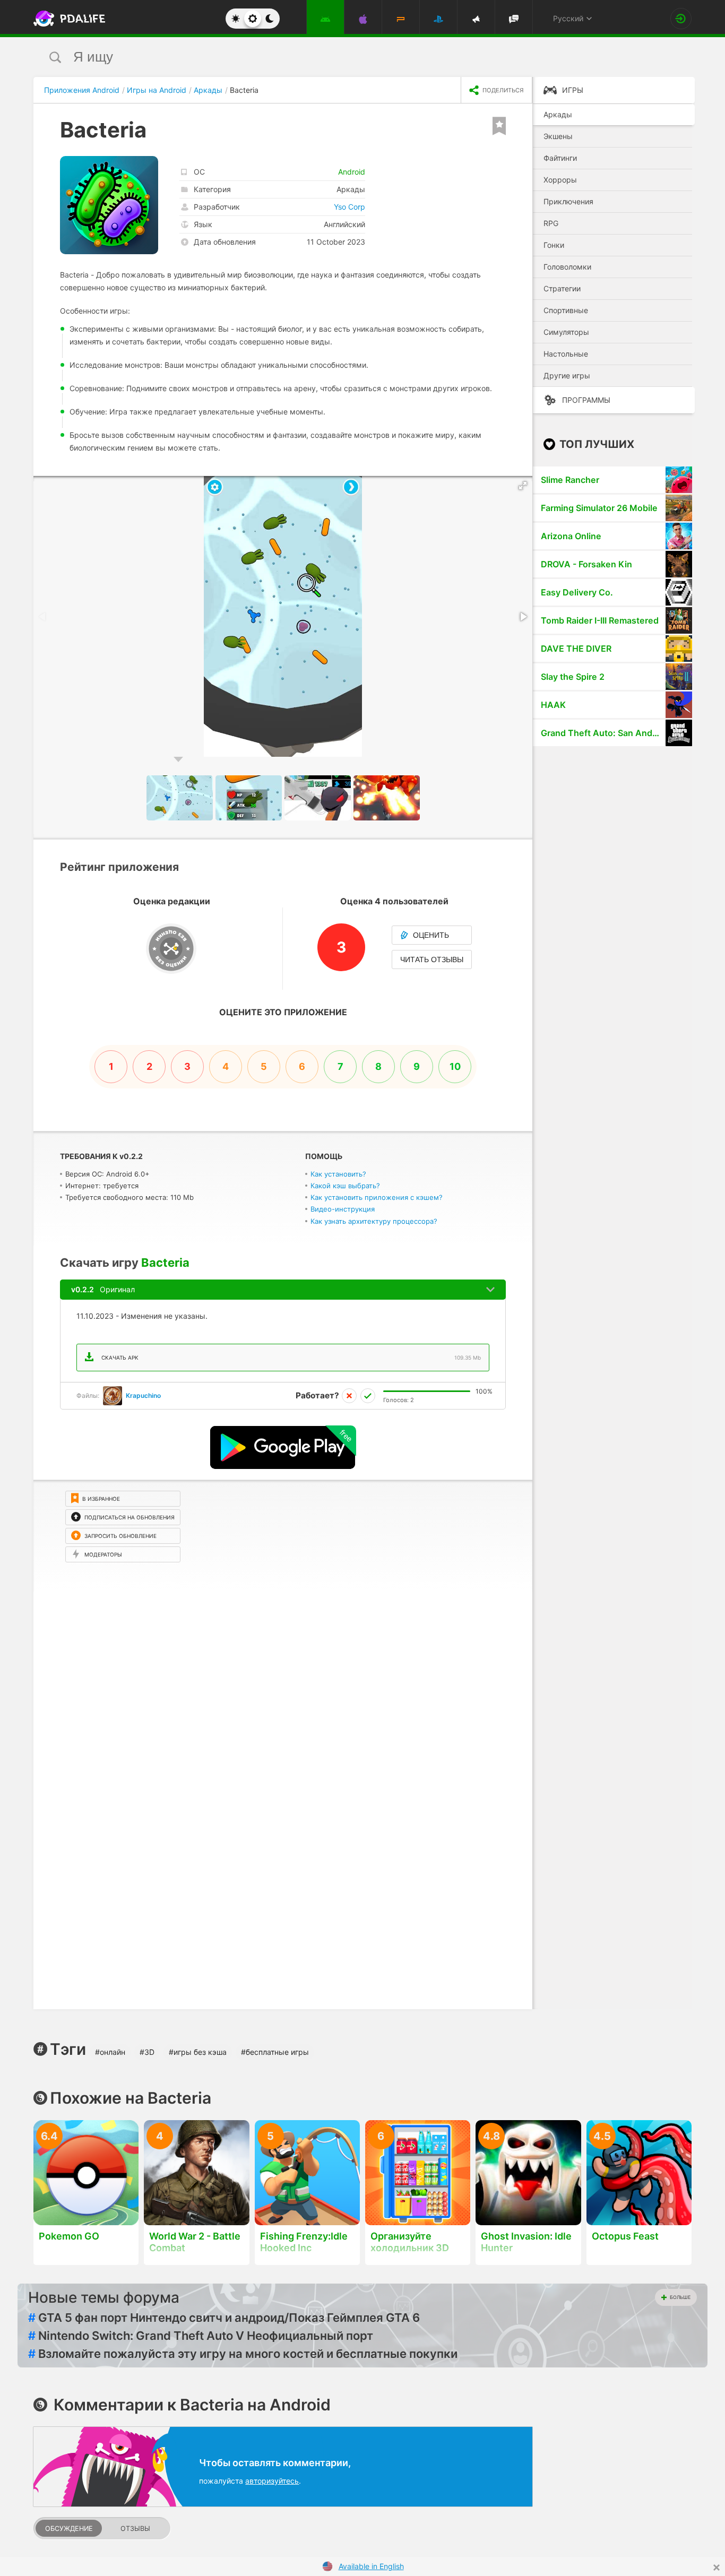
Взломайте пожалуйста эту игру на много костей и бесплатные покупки (243, 2354)
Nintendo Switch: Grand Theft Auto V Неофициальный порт (201, 2336)
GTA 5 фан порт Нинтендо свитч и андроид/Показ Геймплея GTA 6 (224, 2318)
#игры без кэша (198, 2052)
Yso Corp (349, 207)
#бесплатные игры (275, 2052)
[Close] (717, 2568)
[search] (343, 57)
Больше (680, 2297)
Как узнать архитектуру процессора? (374, 1221)
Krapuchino (143, 1395)
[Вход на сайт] (681, 19)
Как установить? (338, 1174)
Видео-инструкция (343, 1209)
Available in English (371, 2566)
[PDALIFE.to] (66, 19)
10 (455, 1066)
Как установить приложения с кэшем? (377, 1197)
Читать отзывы (432, 959)
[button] (523, 486)
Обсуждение (69, 2529)
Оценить (431, 935)
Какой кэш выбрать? (345, 1186)
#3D (147, 2052)
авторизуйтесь (272, 2481)
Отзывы (135, 2529)
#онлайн (110, 2052)
